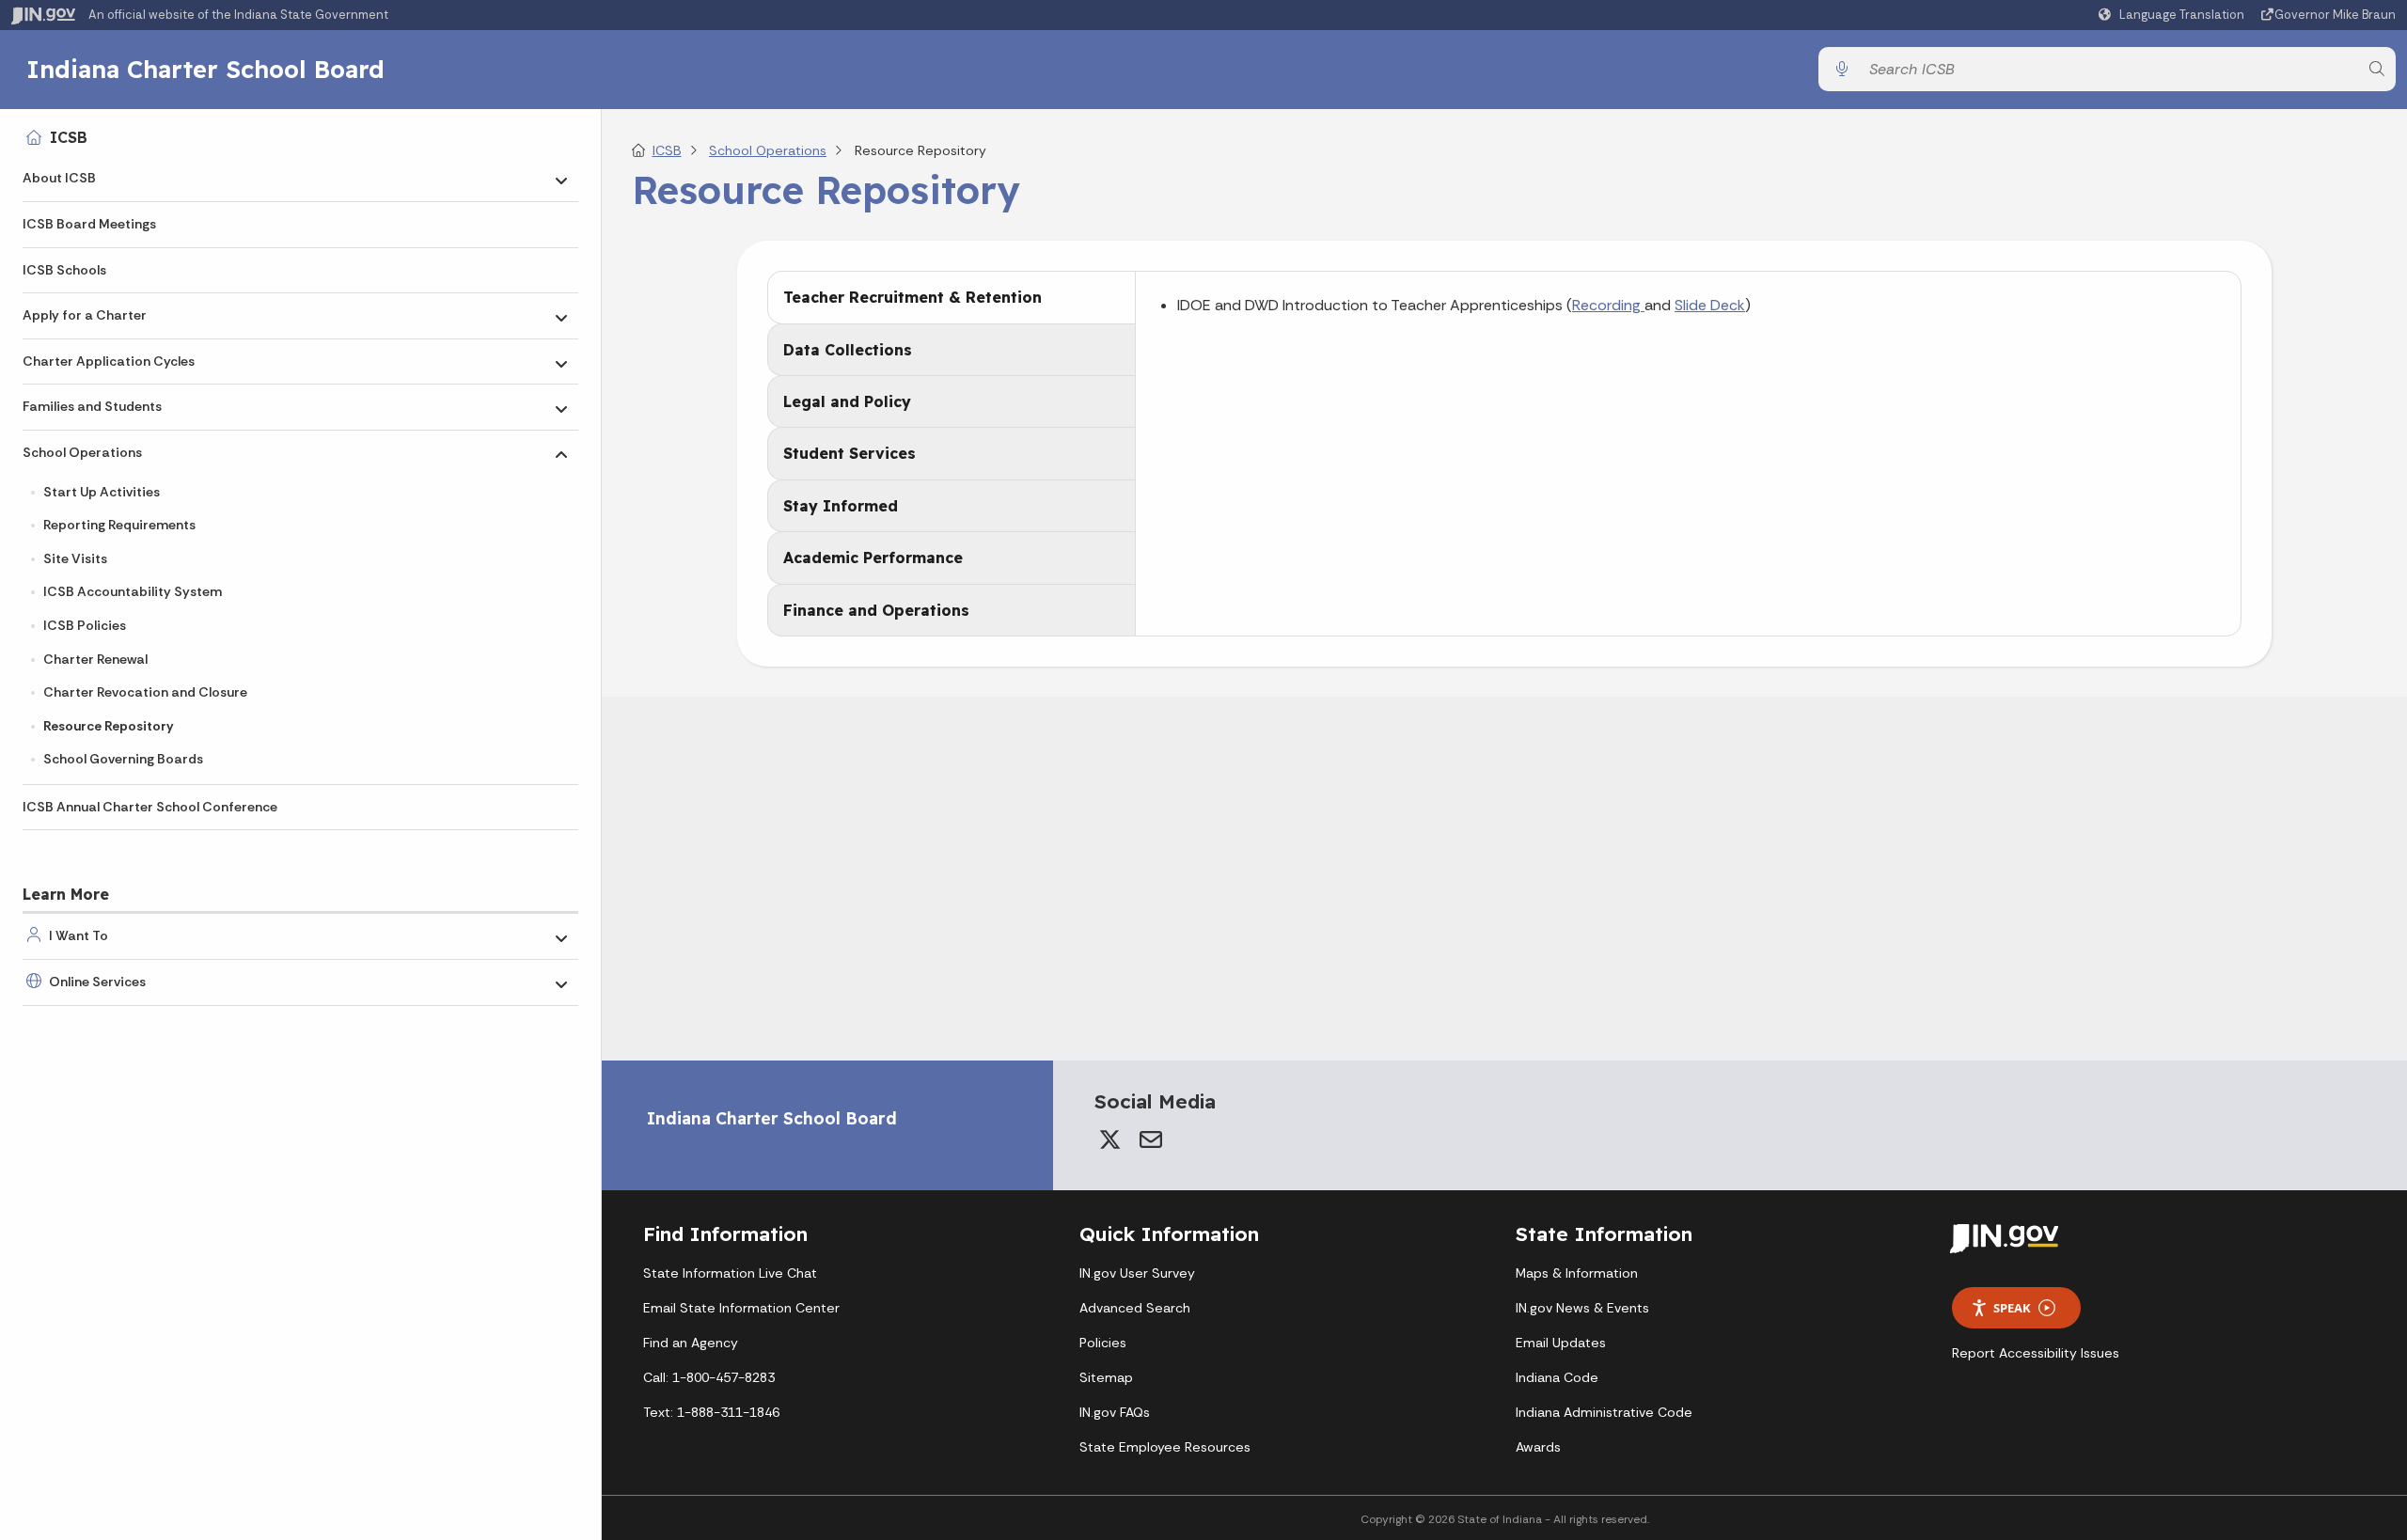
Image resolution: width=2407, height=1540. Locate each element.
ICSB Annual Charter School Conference (150, 807)
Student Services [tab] (850, 453)
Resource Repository (108, 726)
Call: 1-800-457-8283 (709, 1377)
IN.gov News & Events (1582, 1308)
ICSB (69, 137)
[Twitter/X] (1109, 1139)
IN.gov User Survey (1137, 1273)
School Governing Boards (123, 759)
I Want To (79, 935)
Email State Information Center (741, 1308)
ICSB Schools (64, 270)
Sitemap (1106, 1377)
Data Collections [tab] (848, 350)
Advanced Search (1135, 1308)
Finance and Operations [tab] (876, 610)
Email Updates (1561, 1343)
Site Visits (75, 558)
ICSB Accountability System (133, 591)
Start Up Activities (102, 492)
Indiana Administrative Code (1604, 1412)
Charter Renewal (95, 659)
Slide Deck (1710, 305)
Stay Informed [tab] (841, 506)
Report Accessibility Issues (2036, 1353)
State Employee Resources (1165, 1447)
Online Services (97, 982)
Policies (1103, 1343)
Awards (1538, 1447)
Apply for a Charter (85, 315)
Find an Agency (691, 1343)
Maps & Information (1577, 1273)
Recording (1608, 305)
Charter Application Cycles (109, 361)
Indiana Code (1557, 1377)
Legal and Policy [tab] (847, 401)
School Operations (82, 452)
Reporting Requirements (119, 525)
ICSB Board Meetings (89, 224)
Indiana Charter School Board (205, 69)
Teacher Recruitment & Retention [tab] (912, 297)
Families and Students (92, 406)
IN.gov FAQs (1115, 1412)
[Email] (1151, 1139)
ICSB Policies (85, 625)
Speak (2012, 1308)
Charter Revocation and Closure (145, 692)
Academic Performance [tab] (873, 558)
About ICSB (59, 178)
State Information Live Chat (730, 1273)
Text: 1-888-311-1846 (711, 1412)
